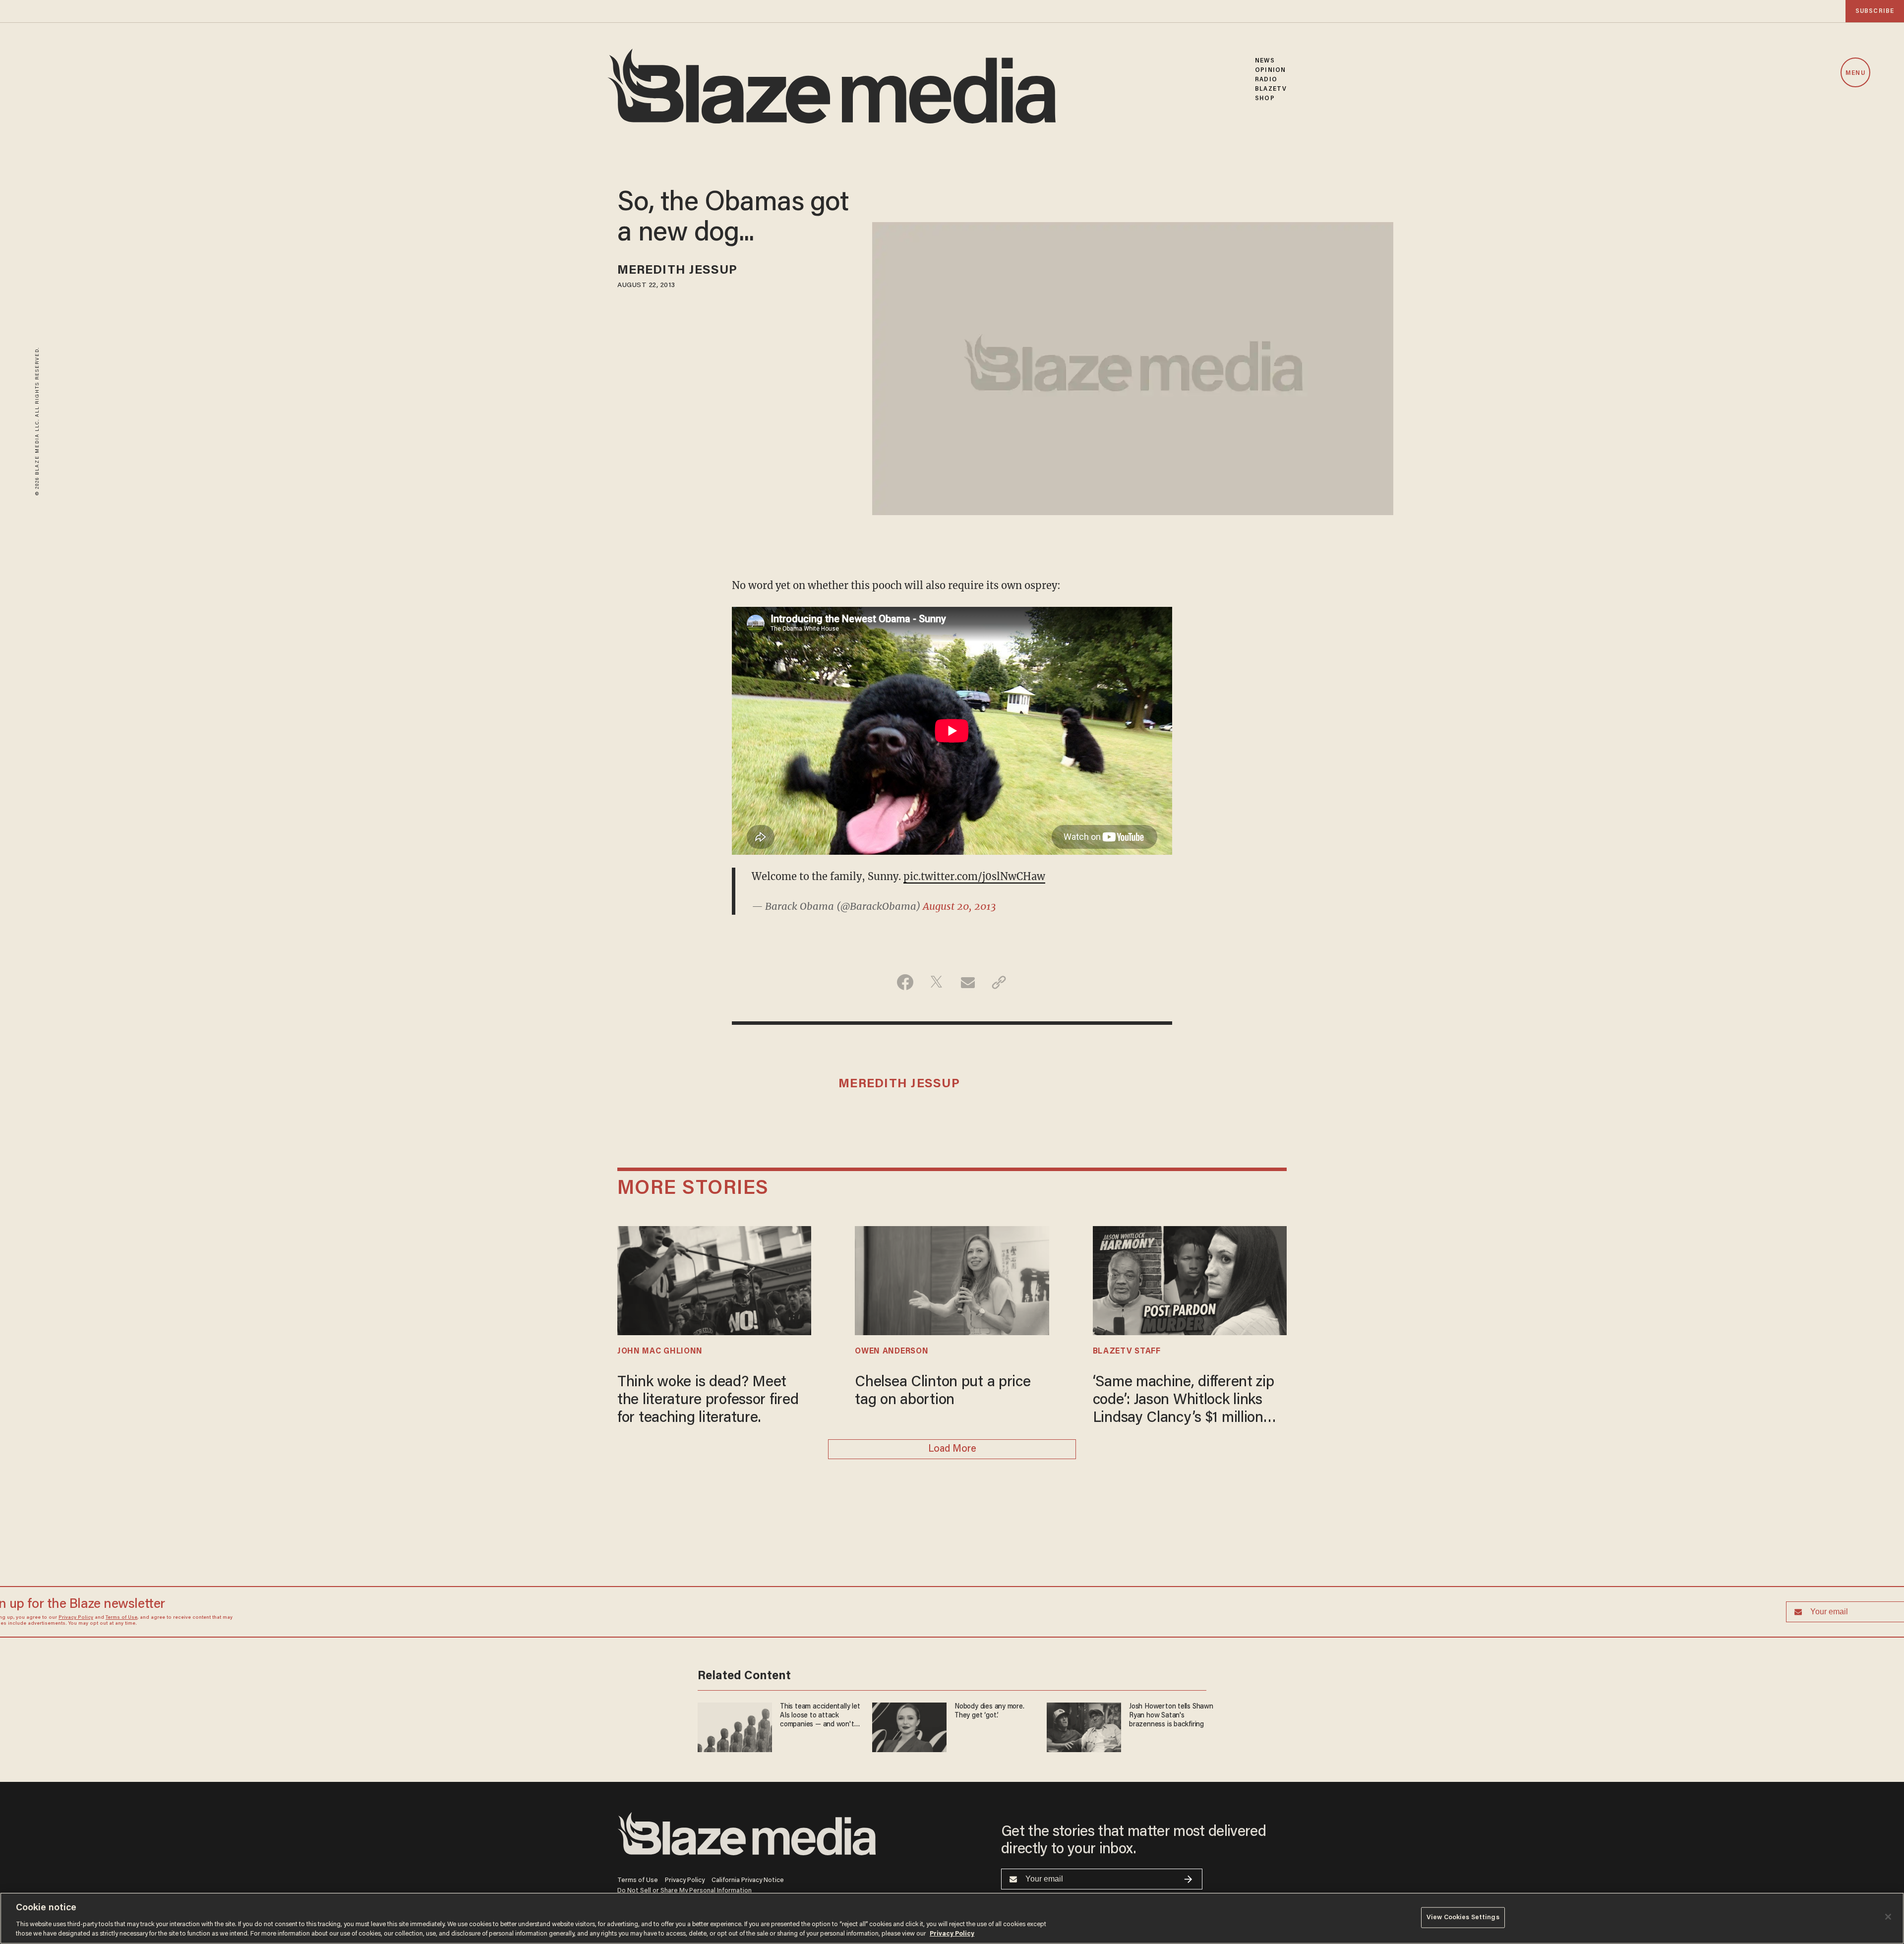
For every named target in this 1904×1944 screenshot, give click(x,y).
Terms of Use (853, 976)
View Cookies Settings (1463, 1917)
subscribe (1875, 11)
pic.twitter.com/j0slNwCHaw (974, 876)
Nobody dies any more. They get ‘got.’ (989, 1058)
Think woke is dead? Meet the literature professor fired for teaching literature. (708, 1585)
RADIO (1266, 80)
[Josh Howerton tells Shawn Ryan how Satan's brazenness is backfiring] (1084, 1073)
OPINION (1270, 70)
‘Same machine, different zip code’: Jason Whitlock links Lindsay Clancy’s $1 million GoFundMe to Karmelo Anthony (1184, 1586)
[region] (952, 1918)
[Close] (1888, 1917)
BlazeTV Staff (1127, 1536)
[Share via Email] (968, 1167)
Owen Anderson (892, 1536)
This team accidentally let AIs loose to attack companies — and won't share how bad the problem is (817, 1063)
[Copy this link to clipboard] (999, 1167)
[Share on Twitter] (936, 1167)
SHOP (1265, 98)
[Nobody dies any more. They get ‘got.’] (909, 1073)
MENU (1855, 73)
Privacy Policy (808, 976)
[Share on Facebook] (905, 1167)
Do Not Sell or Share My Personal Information (684, 1850)
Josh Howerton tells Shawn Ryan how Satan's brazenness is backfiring (1163, 1063)
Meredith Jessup (678, 271)
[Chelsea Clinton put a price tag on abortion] (952, 1464)
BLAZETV (1271, 89)
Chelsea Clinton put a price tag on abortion (943, 1576)
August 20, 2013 (959, 906)
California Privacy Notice (748, 1839)
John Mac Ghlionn (660, 1536)
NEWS (1265, 61)
